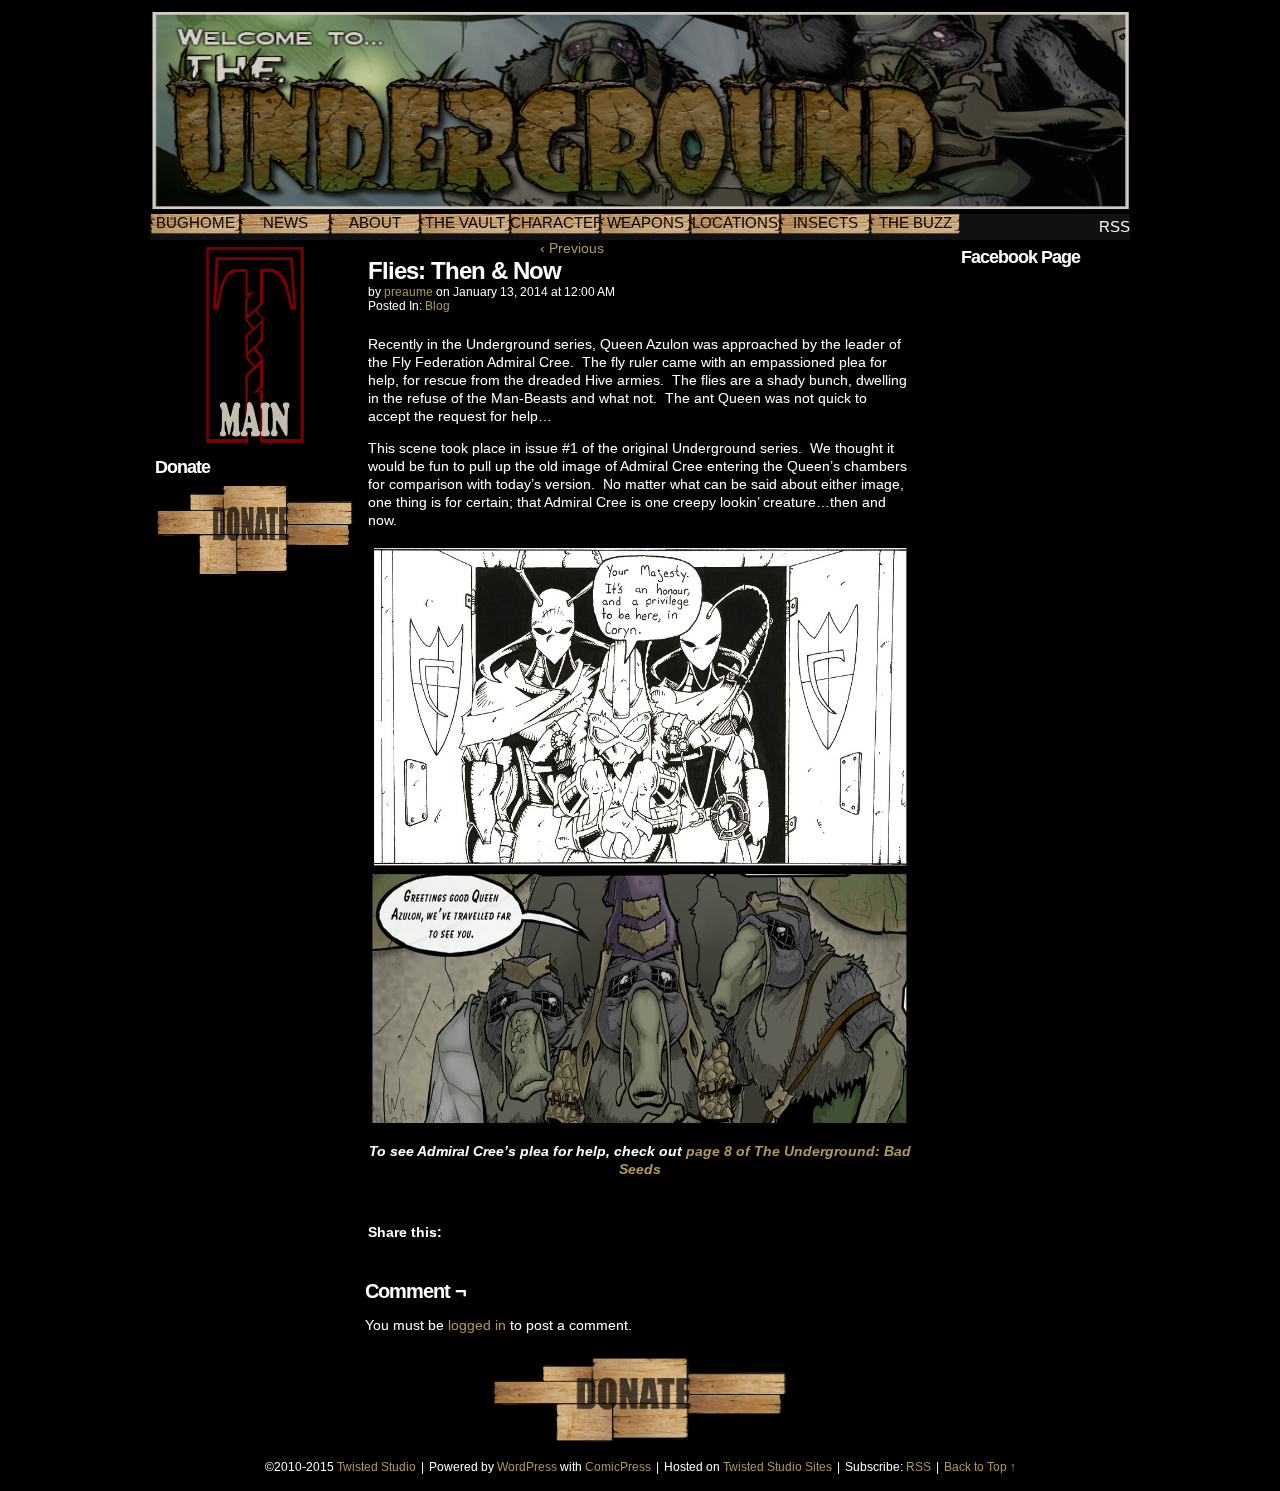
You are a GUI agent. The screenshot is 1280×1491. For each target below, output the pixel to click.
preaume (408, 292)
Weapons (645, 222)
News (285, 222)
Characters (555, 222)
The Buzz (915, 222)
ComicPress (618, 1467)
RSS (1114, 226)
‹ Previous (572, 248)
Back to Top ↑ (980, 1467)
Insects (825, 222)
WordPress (527, 1467)
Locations (735, 222)
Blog (437, 306)
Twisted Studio (376, 1467)
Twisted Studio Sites (777, 1467)
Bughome (195, 222)
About (375, 222)
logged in (477, 1325)
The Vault (465, 222)
